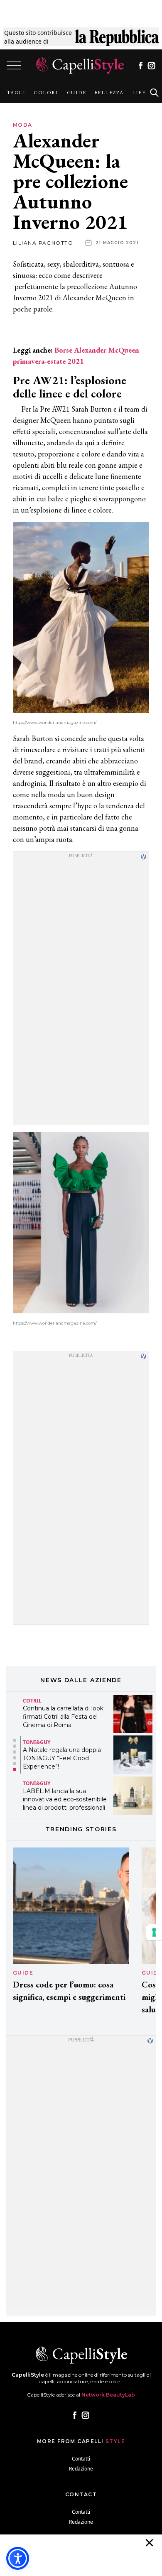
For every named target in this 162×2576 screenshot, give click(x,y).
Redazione (81, 2469)
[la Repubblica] (117, 37)
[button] (15, 1740)
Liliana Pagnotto (43, 243)
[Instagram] (151, 66)
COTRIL (32, 1701)
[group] (16, 93)
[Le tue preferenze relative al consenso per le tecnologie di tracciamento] (154, 1932)
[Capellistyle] (80, 66)
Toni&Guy (37, 1742)
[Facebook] (141, 66)
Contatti (81, 2459)
